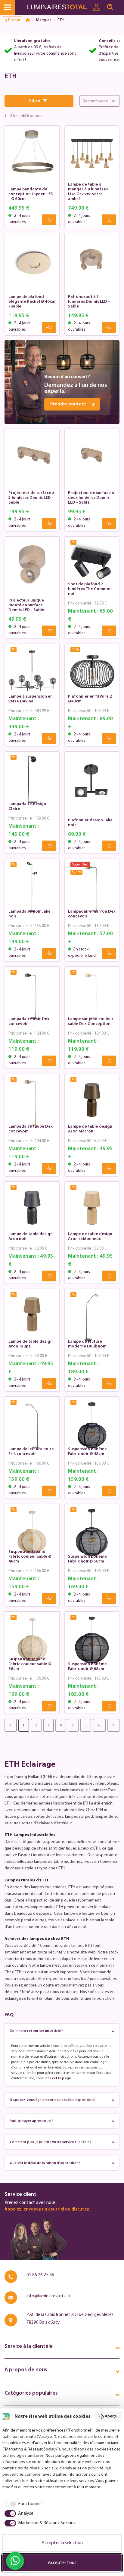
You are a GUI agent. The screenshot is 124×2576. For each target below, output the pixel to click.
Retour (14, 20)
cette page (61, 2078)
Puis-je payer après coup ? (31, 2121)
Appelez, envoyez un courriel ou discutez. (47, 2209)
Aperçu (111, 2416)
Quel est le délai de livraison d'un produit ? (45, 2163)
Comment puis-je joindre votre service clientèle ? (51, 2142)
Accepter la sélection (62, 2543)
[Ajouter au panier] (49, 220)
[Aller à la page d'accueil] (58, 7)
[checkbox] (22, 2504)
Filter (35, 101)
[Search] (110, 7)
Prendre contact (68, 404)
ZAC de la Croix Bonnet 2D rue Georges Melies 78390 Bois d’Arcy (70, 2319)
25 (99, 1725)
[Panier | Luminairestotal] (120, 5)
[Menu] (7, 7)
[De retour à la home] (30, 20)
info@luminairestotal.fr (49, 2296)
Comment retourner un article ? (36, 2031)
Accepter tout (62, 2563)
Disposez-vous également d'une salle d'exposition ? (53, 2100)
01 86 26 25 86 (40, 2275)
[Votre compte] (97, 8)
